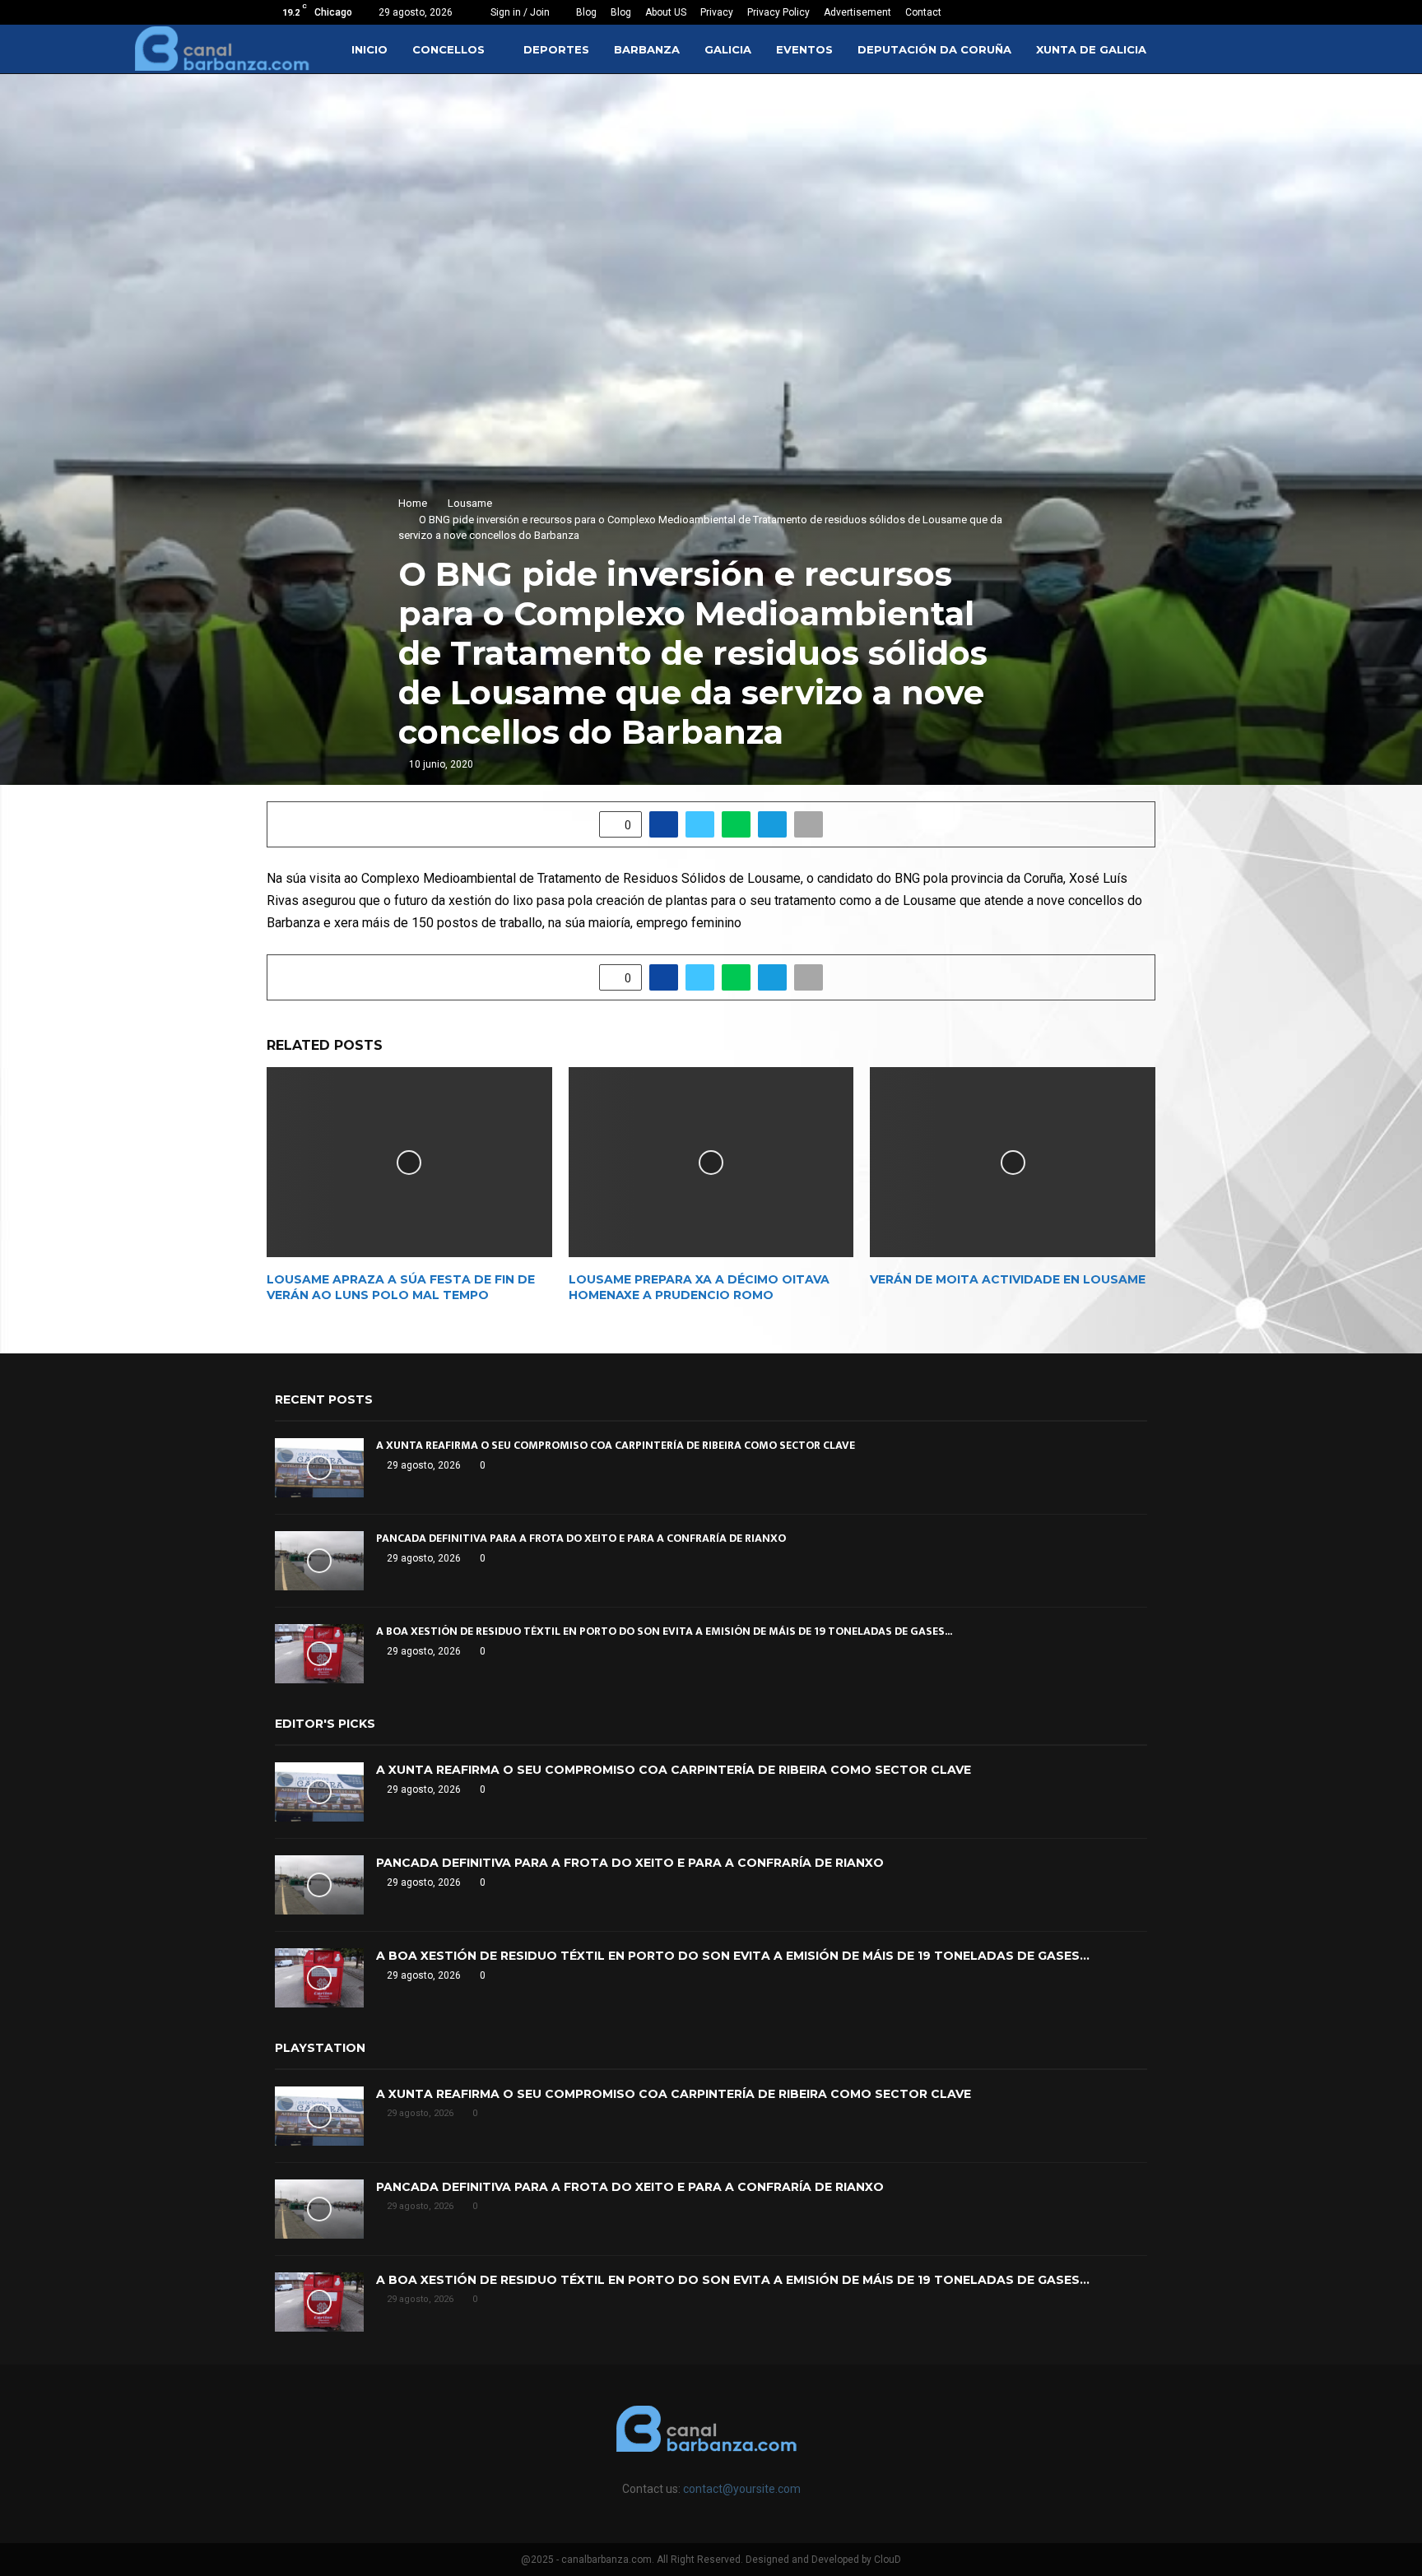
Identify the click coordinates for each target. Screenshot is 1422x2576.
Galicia (728, 49)
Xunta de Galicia (1091, 49)
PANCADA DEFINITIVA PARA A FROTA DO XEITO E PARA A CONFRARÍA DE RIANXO (581, 1538)
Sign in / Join (519, 12)
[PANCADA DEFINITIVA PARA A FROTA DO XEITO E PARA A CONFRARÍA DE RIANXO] (319, 1561)
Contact (923, 12)
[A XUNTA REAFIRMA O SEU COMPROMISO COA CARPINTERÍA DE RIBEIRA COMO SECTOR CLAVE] (319, 1468)
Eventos (804, 49)
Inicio (369, 49)
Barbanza (647, 49)
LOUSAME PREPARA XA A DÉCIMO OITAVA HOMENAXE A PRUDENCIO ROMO (699, 1287)
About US (666, 12)
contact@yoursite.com (742, 2489)
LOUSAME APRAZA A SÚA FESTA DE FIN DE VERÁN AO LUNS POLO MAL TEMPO (401, 1287)
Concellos (448, 49)
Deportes (556, 49)
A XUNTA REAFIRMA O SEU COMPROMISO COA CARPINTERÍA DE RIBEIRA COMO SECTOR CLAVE (616, 1445)
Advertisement (857, 12)
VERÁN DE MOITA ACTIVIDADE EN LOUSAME (1008, 1279)
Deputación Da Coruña (934, 49)
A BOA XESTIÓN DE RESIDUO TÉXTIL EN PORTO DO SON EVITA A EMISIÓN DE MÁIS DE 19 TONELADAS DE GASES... (664, 1631)
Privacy (717, 12)
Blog (586, 12)
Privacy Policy (778, 12)
